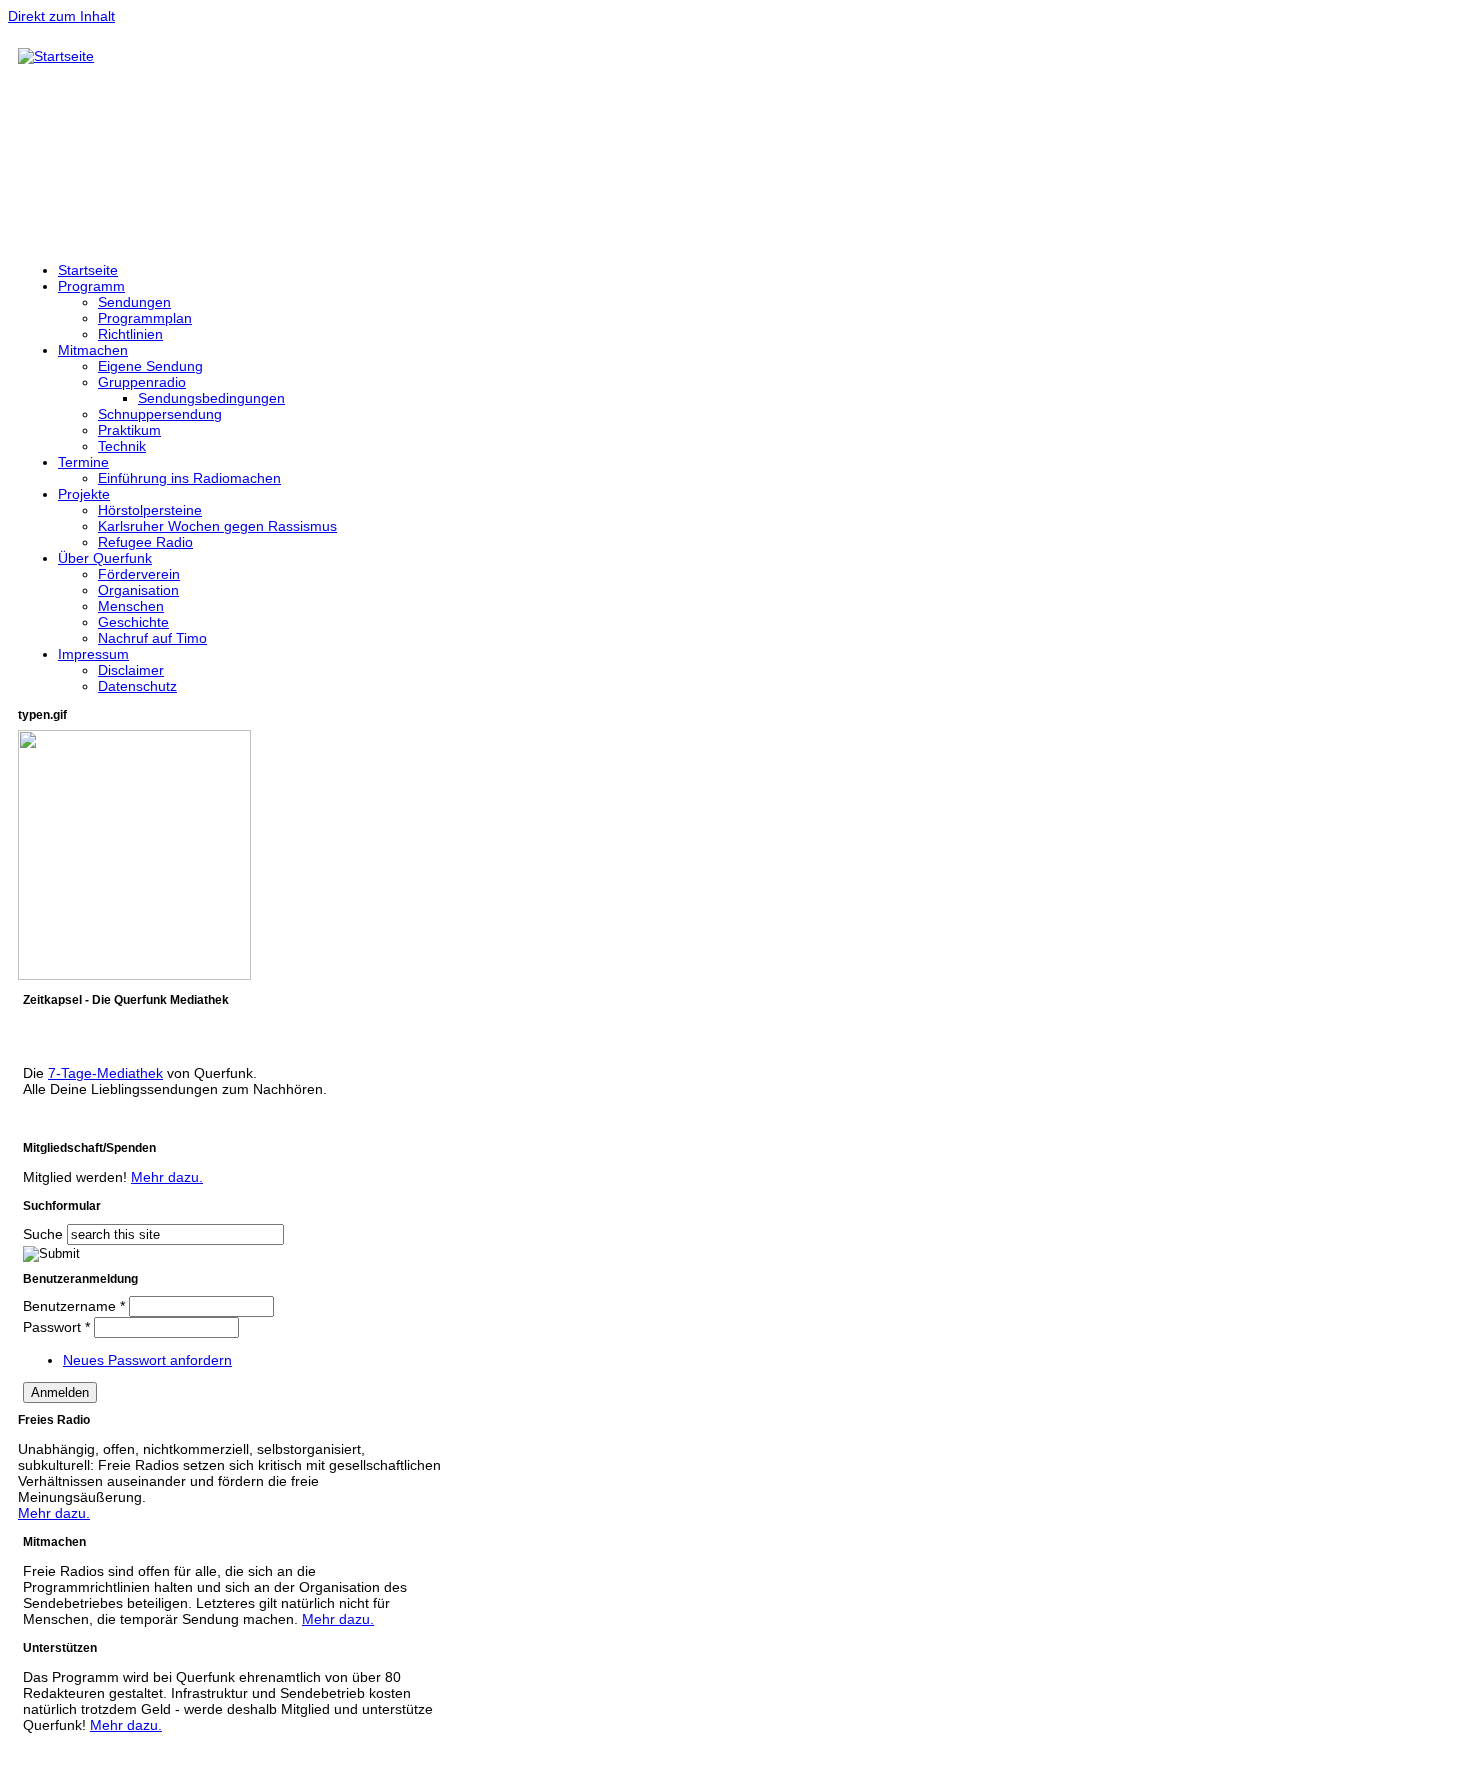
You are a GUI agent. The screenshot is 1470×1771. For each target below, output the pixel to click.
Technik (122, 446)
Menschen (131, 606)
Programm (91, 286)
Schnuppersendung (160, 414)
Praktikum (129, 430)
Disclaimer (131, 670)
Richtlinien (130, 334)
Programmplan (145, 318)
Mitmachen (93, 350)
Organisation (138, 590)
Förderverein (139, 574)
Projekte (84, 494)
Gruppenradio (142, 382)
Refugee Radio (145, 542)
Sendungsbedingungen (211, 398)
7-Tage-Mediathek (105, 1073)
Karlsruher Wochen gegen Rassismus (217, 526)
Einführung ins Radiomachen (189, 478)
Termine (83, 462)
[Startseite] (56, 56)
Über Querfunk (105, 558)
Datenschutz (137, 686)
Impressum (93, 654)
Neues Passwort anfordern (147, 1360)
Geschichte (133, 622)
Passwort (56, 1327)
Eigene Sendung (150, 366)
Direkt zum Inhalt (61, 16)
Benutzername (74, 1306)
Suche (45, 1234)
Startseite (88, 270)
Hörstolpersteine (150, 510)
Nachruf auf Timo (152, 638)
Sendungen (134, 302)
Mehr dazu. (167, 1177)
